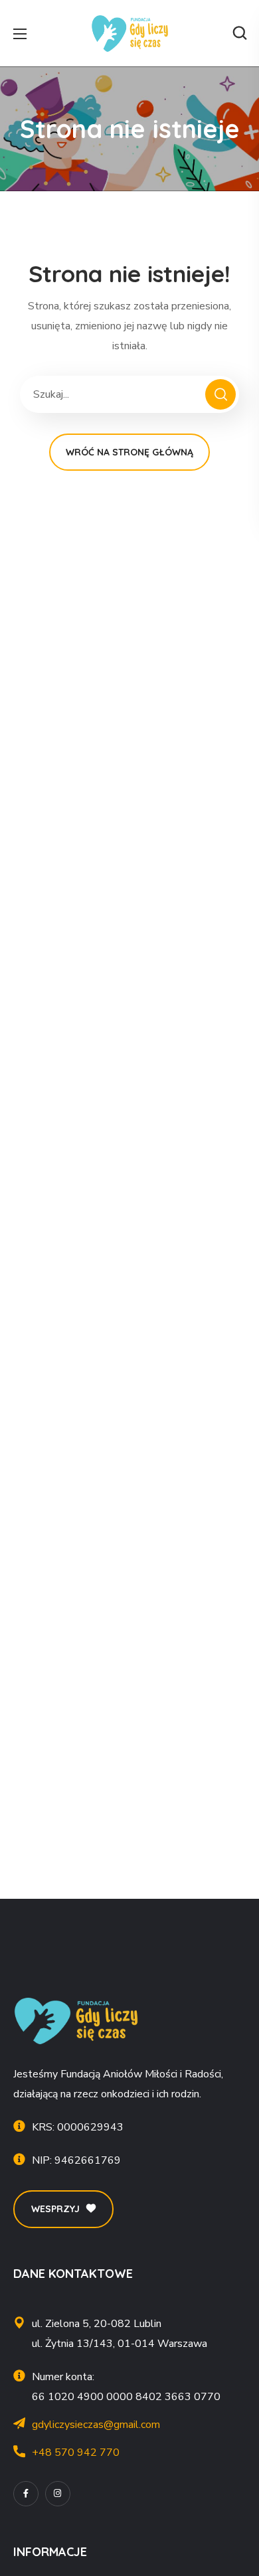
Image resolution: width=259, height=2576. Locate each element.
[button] (240, 33)
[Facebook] (26, 2494)
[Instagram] (58, 2494)
